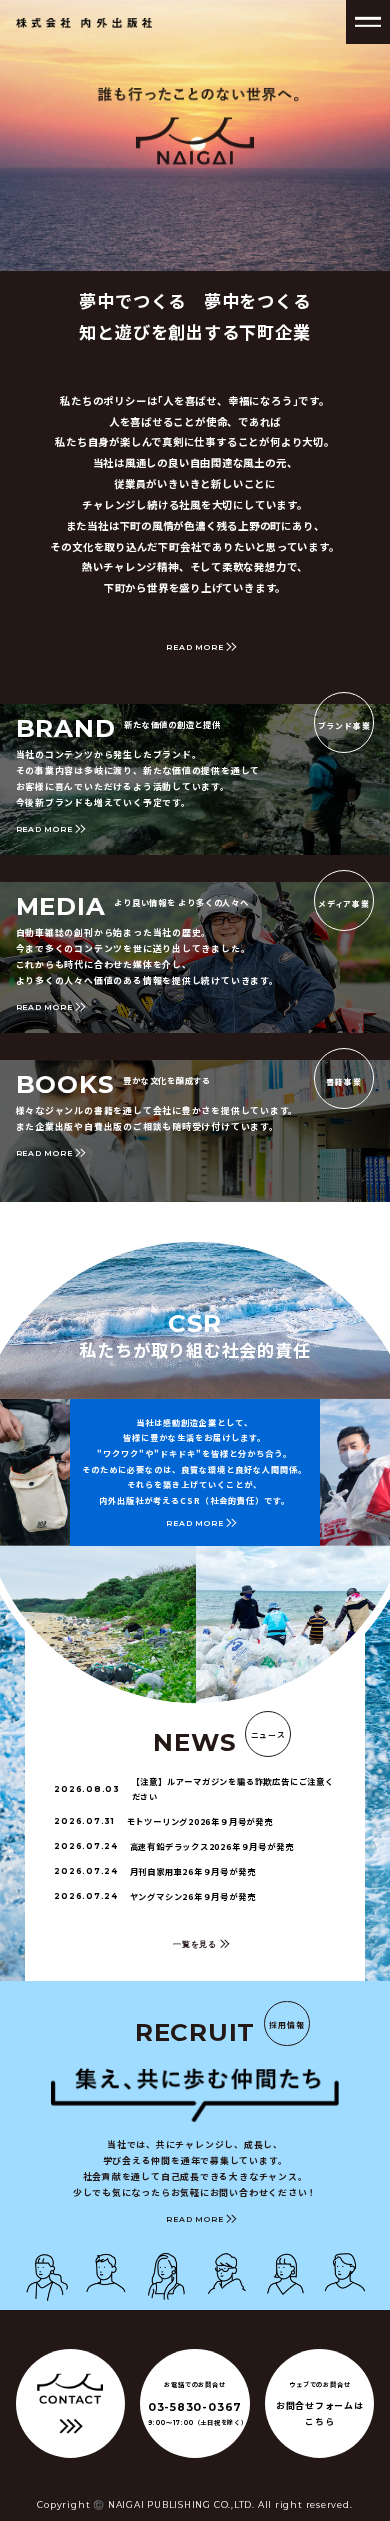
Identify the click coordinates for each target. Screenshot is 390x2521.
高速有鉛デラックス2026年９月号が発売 (173, 1846)
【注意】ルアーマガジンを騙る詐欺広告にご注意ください (193, 1788)
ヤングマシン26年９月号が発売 (154, 1896)
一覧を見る (195, 1944)
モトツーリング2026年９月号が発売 (163, 1821)
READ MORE (194, 647)
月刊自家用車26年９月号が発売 (154, 1871)
